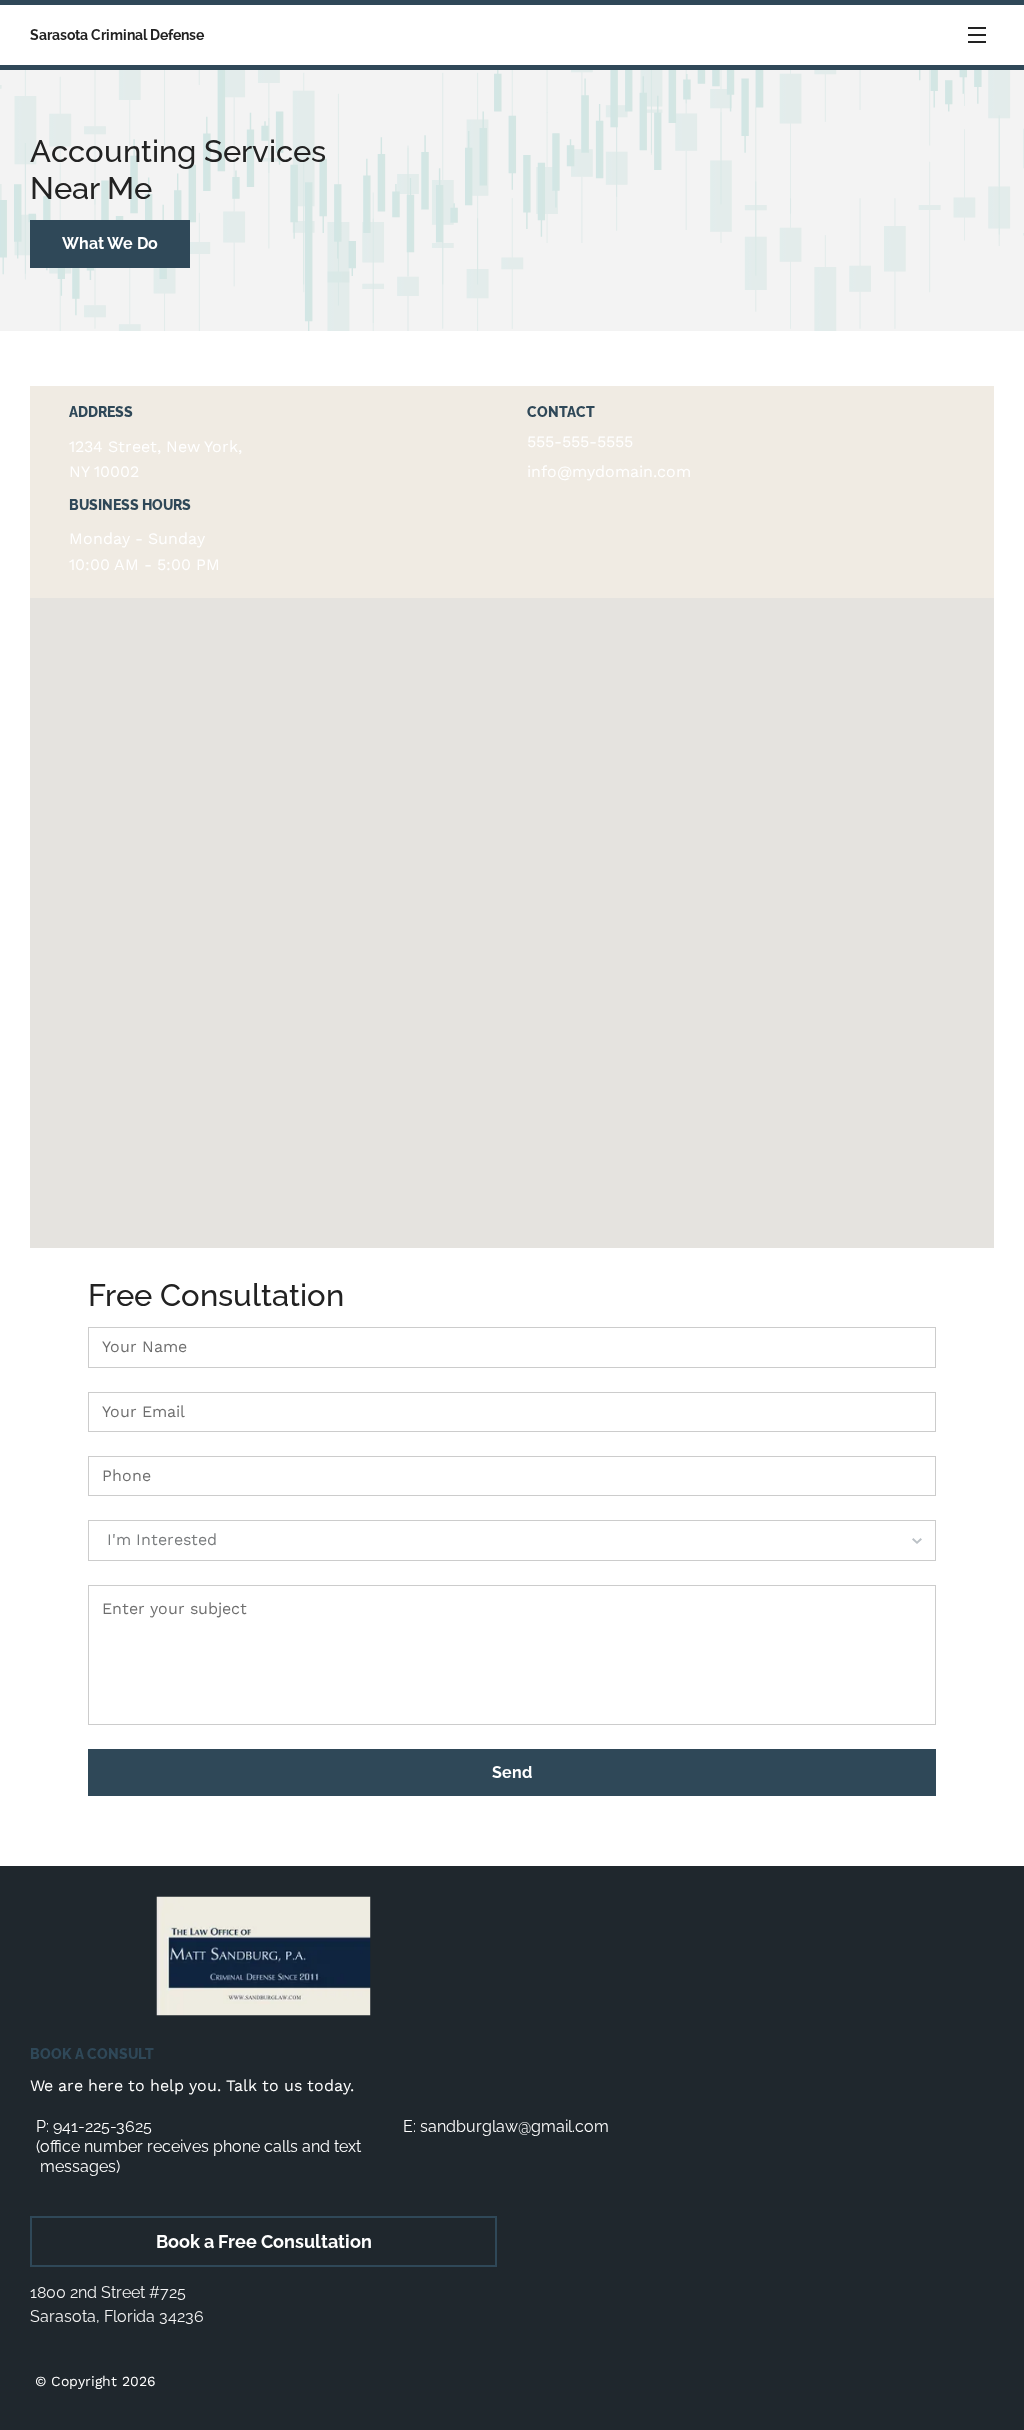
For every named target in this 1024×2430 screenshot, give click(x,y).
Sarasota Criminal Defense (117, 35)
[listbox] (512, 1540)
